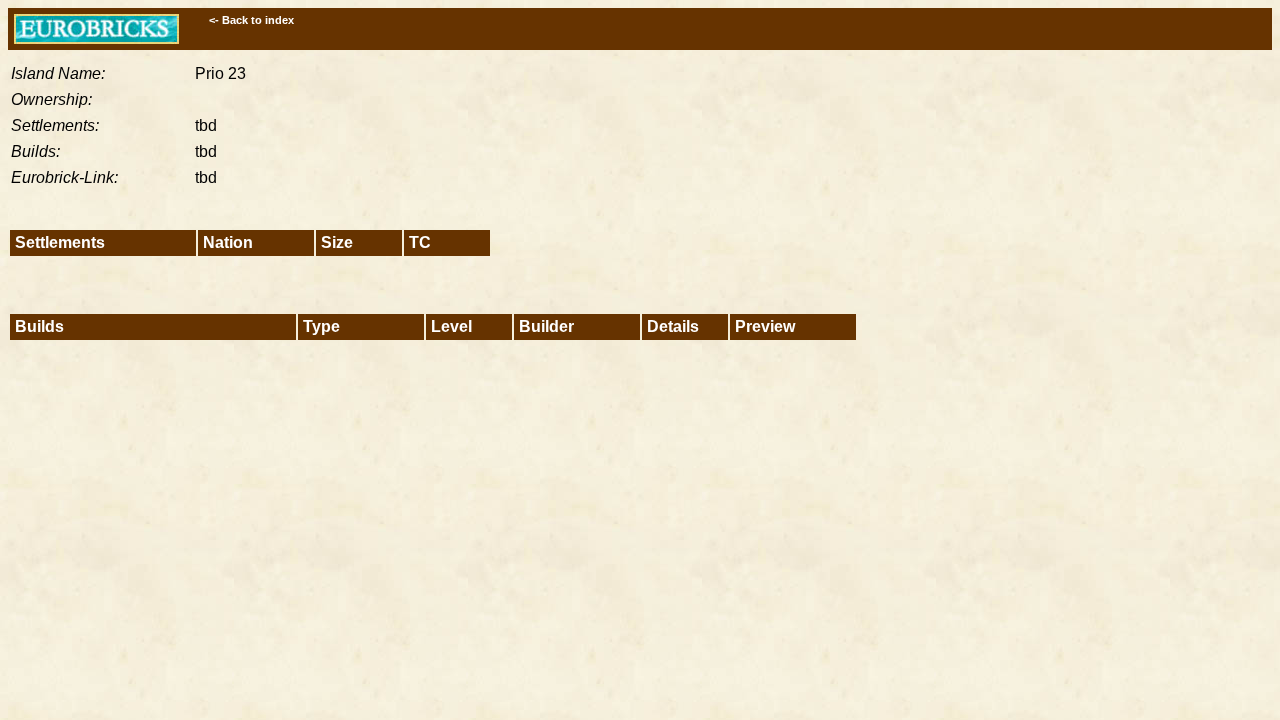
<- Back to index (251, 20)
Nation (228, 242)
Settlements (60, 242)
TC (420, 242)
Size (337, 242)
